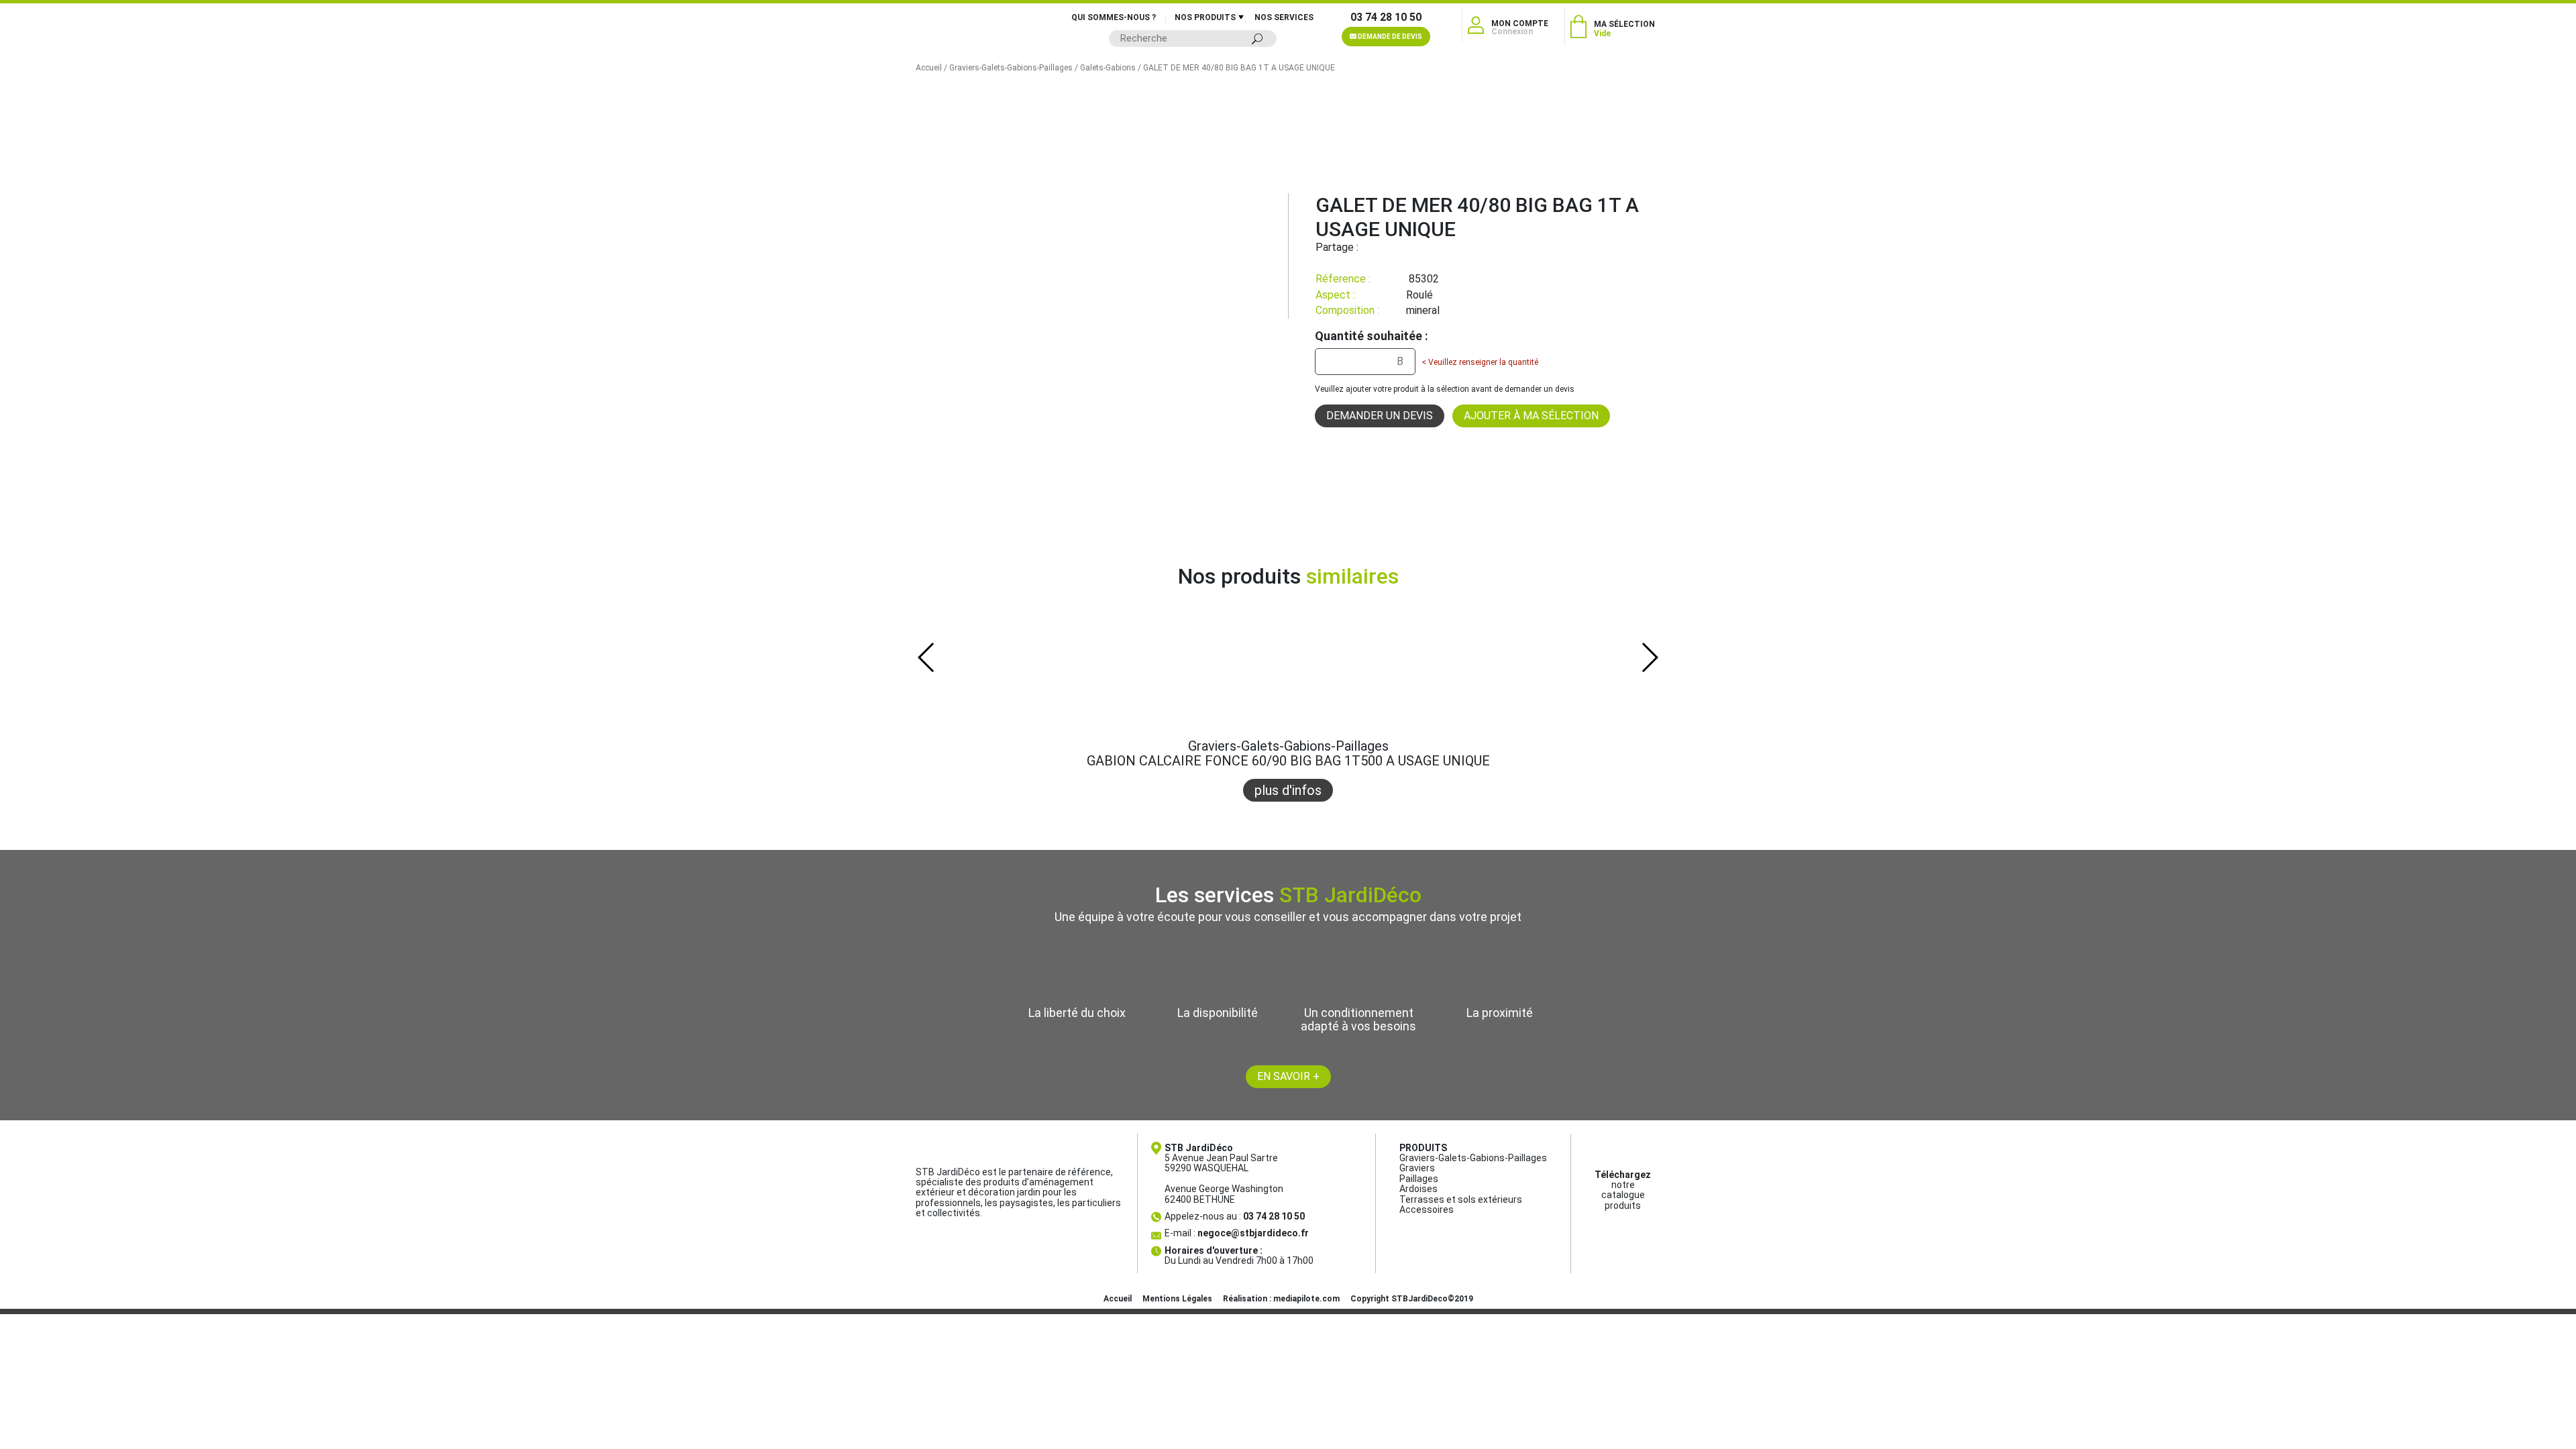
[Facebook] (1368, 247)
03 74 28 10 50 (1386, 17)
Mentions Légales (1177, 1299)
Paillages (1419, 1179)
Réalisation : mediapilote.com (1281, 1299)
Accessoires (1427, 1210)
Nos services (1284, 17)
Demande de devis (1389, 37)
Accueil (929, 68)
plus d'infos (1288, 790)
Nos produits (1205, 17)
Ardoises (1418, 1189)
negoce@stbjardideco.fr (1253, 1233)
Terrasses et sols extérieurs (1461, 1199)
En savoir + (1288, 1076)
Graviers (1417, 1168)
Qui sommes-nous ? (1114, 17)
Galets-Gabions (1108, 68)
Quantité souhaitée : (1372, 336)
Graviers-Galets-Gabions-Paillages (1011, 68)
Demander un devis (1380, 416)
